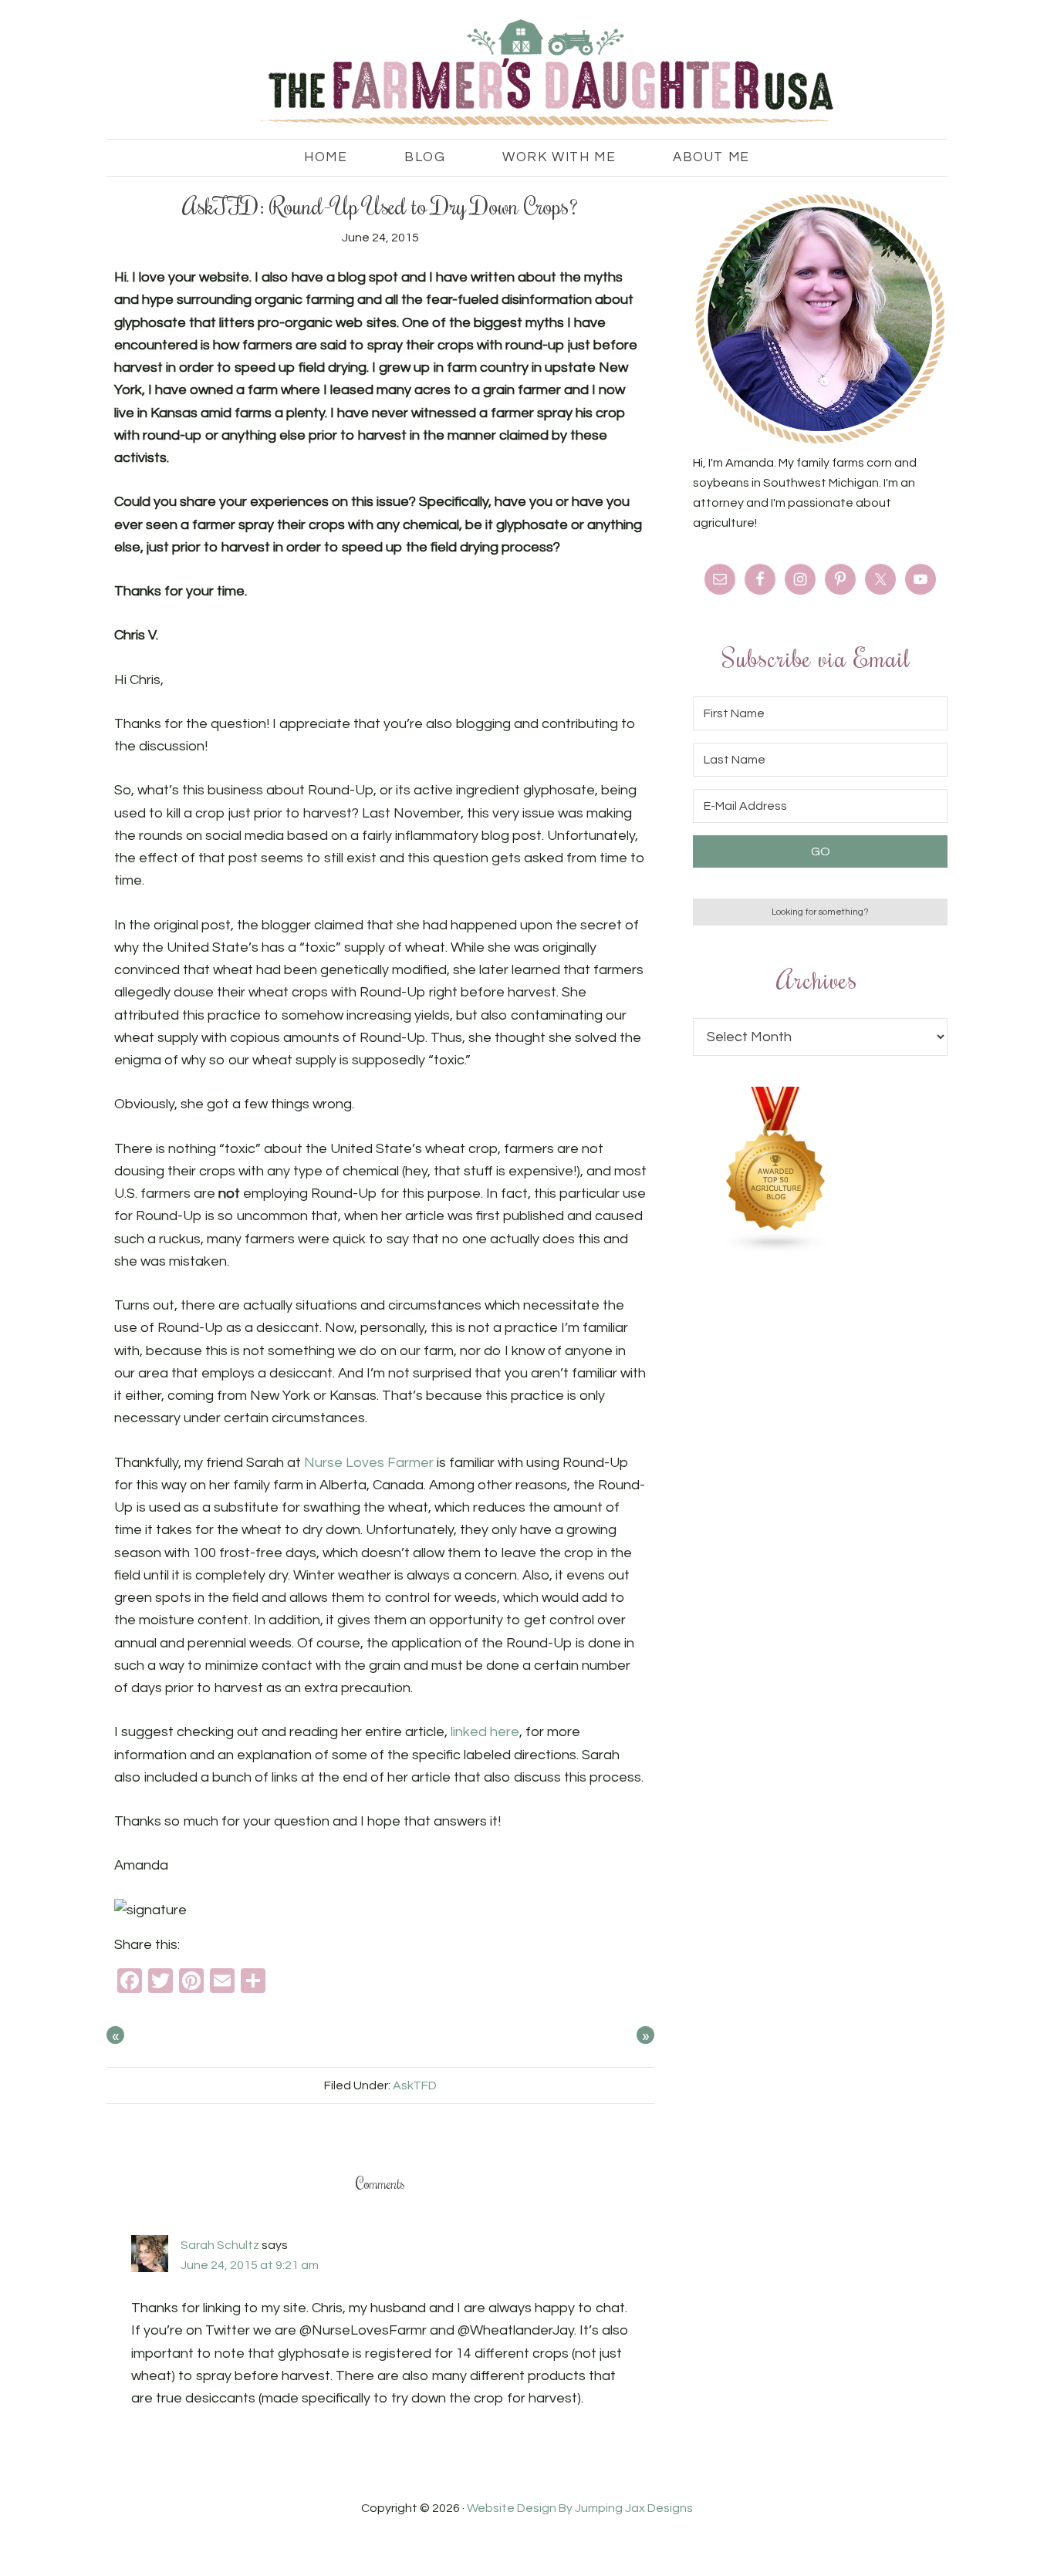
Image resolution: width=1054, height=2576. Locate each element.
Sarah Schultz (220, 2245)
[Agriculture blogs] (776, 1249)
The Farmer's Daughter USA (527, 73)
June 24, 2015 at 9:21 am (250, 2265)
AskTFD (415, 2085)
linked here (485, 1732)
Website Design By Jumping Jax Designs (580, 2508)
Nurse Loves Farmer (369, 1463)
